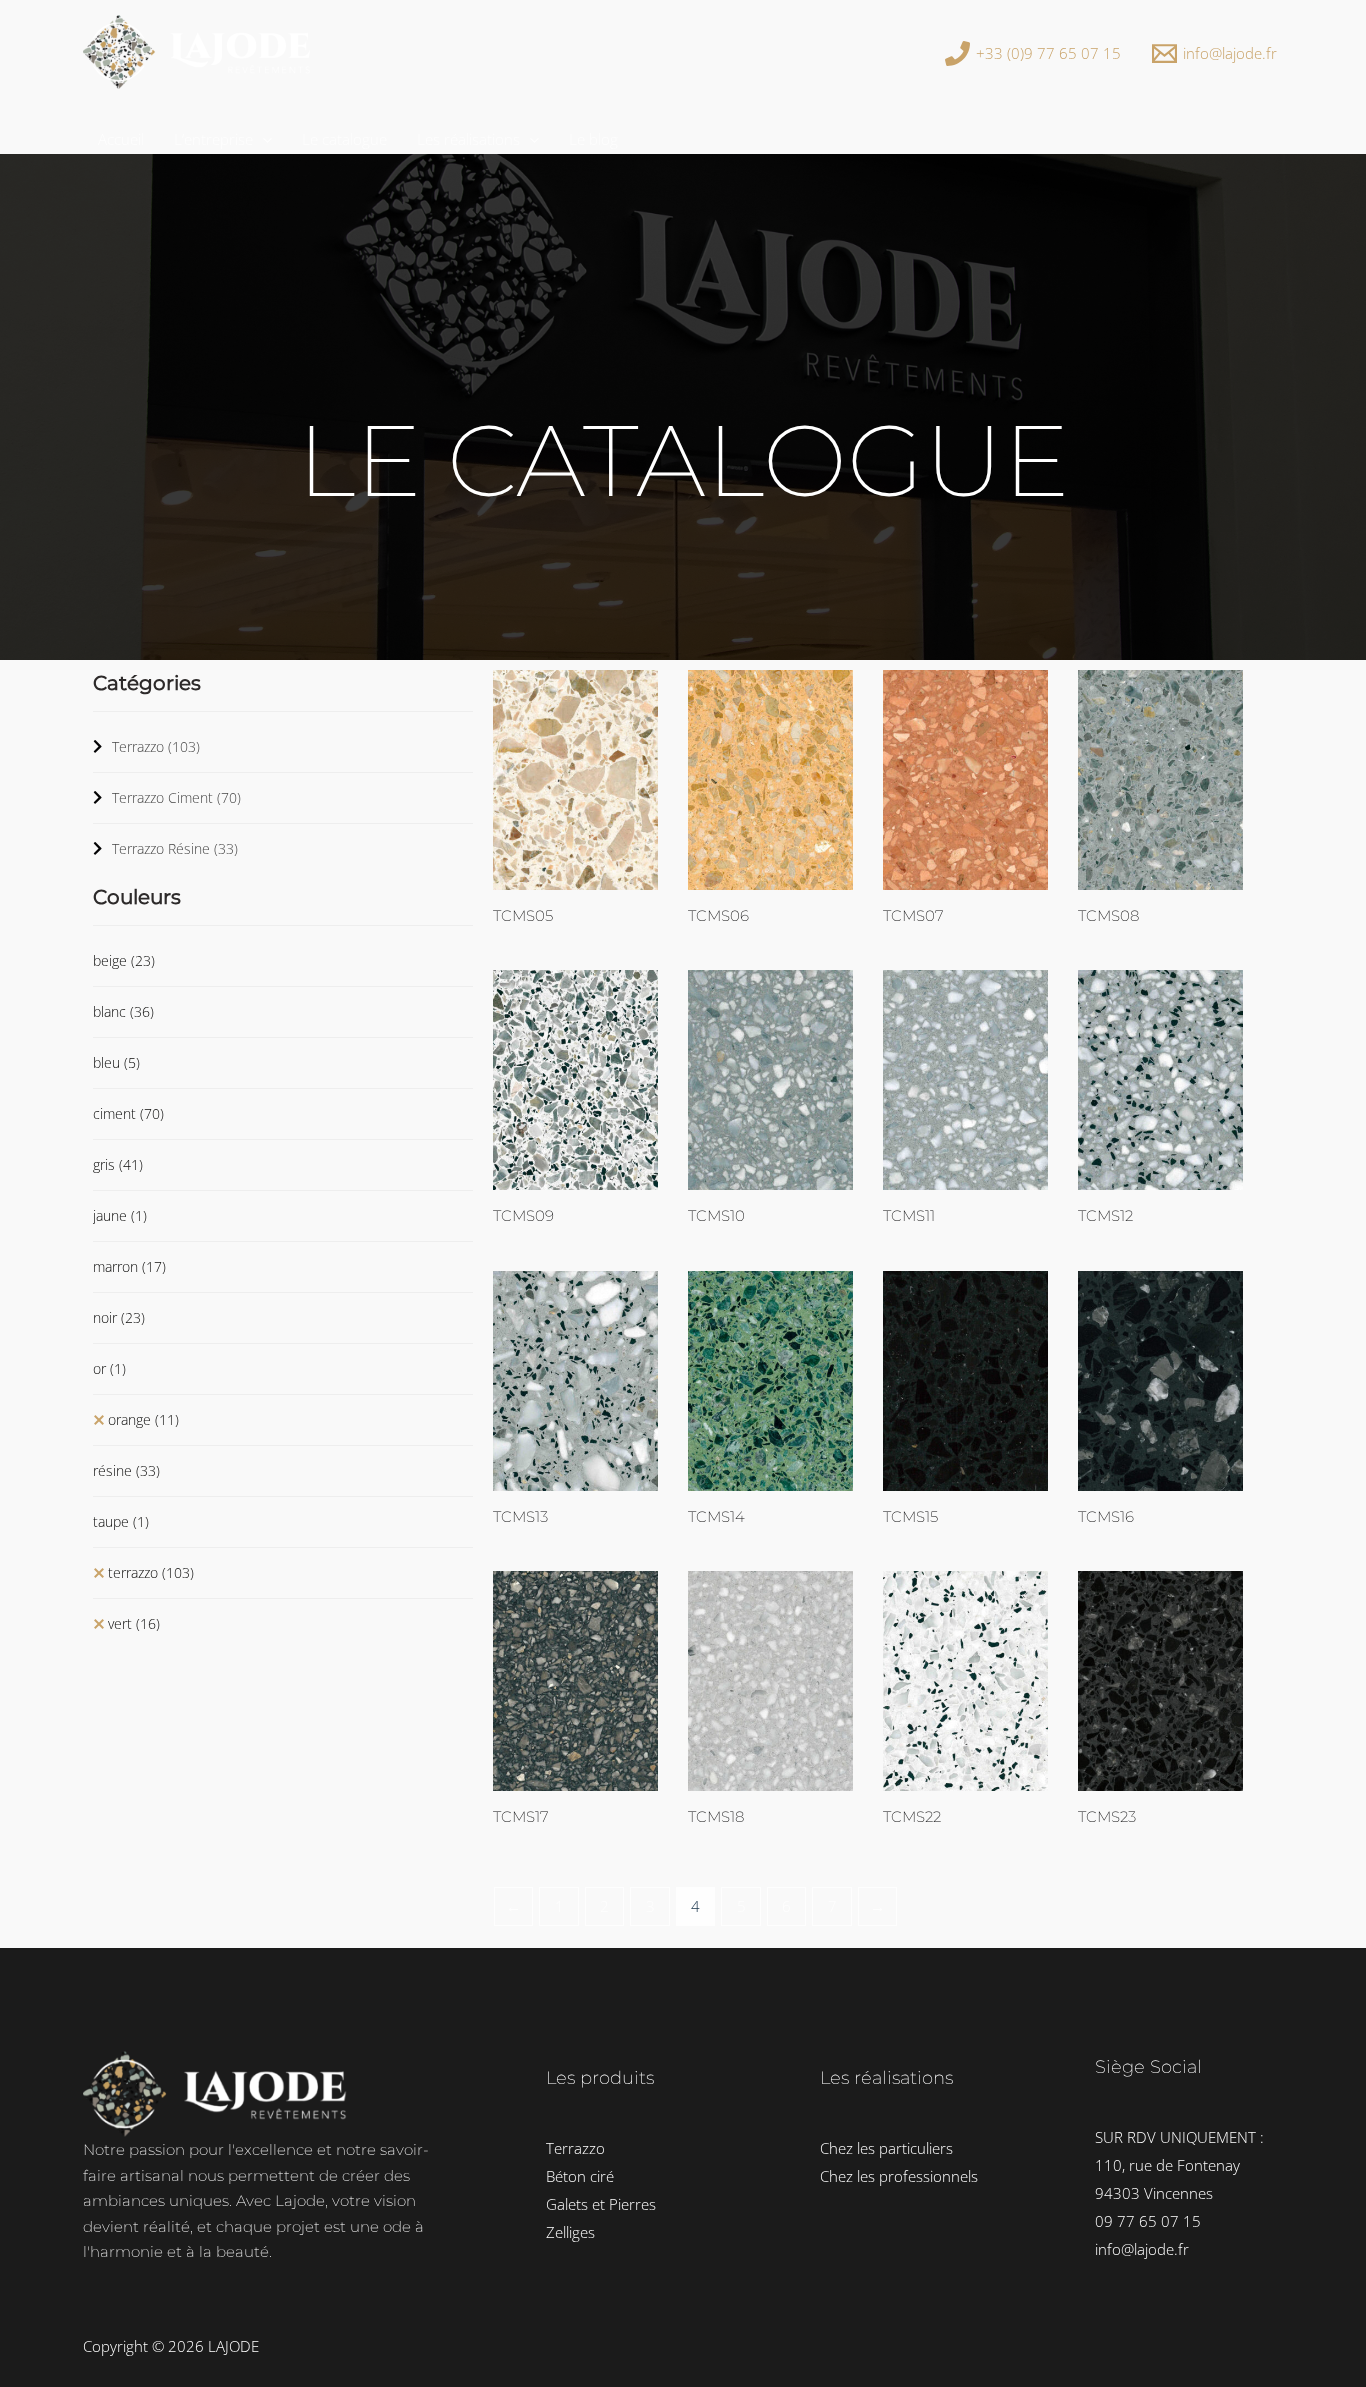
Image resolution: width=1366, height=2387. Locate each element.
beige (124, 960)
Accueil (121, 139)
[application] (262, 139)
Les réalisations (468, 139)
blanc (123, 1011)
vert (134, 1623)
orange (143, 1419)
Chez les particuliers (886, 2148)
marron (129, 1266)
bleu (116, 1062)
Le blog (593, 139)
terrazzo (151, 1572)
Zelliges (570, 2232)
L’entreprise (213, 139)
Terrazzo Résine (175, 848)
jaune (120, 1215)
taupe (121, 1521)
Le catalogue (344, 139)
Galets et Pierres (601, 2204)
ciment (128, 1113)
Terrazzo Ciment (176, 797)
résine (126, 1470)
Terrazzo (156, 746)
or (109, 1368)
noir (119, 1317)
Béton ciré (580, 2176)
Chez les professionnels (899, 2176)
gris (118, 1164)
